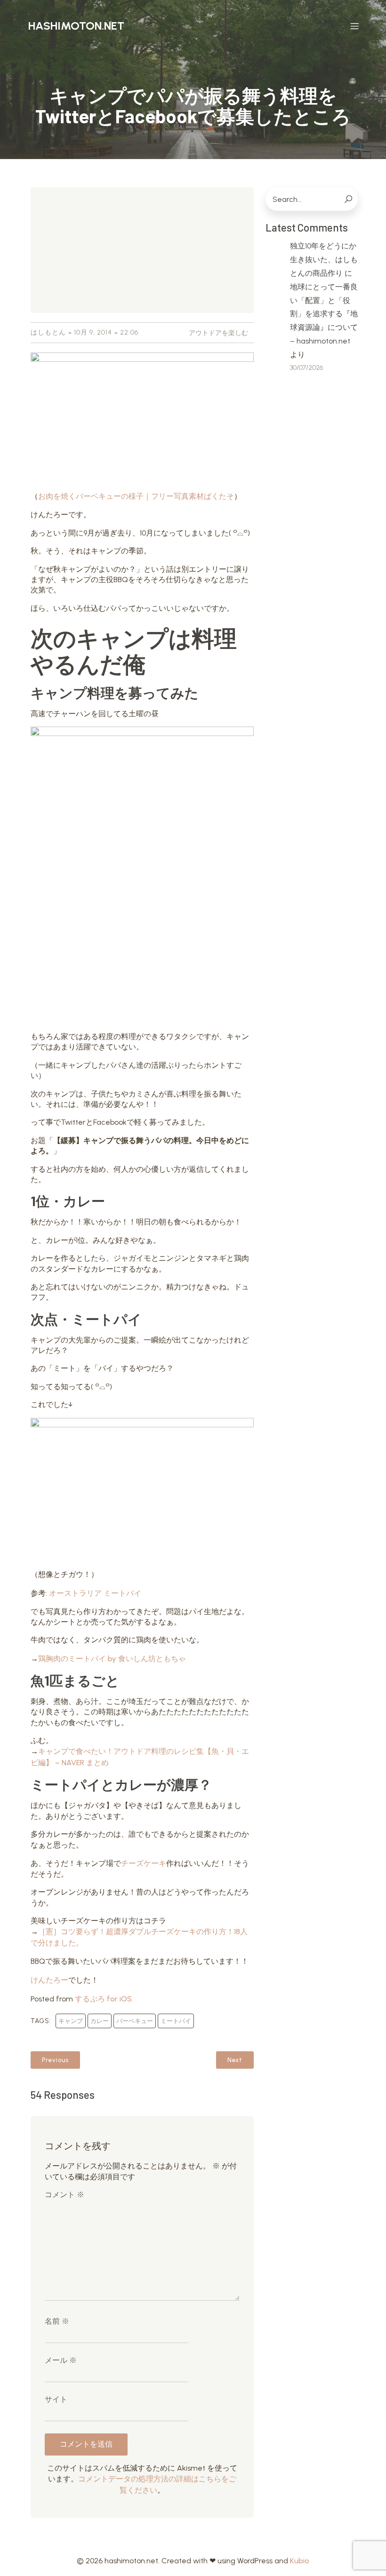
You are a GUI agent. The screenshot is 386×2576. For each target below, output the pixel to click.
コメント (64, 2195)
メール (61, 2360)
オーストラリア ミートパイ (95, 1593)
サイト (56, 2399)
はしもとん (48, 332)
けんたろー (49, 1980)
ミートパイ (176, 2021)
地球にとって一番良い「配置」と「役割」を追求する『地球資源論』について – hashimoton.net (324, 314)
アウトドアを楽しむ (218, 333)
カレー (100, 2021)
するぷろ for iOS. (104, 1999)
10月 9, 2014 (93, 332)
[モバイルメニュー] (354, 26)
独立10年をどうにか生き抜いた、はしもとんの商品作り (324, 260)
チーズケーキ (144, 1863)
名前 (57, 2321)
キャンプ (71, 2021)
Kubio (300, 2561)
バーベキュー (135, 2021)
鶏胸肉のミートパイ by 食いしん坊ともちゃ (112, 1659)
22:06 (129, 332)
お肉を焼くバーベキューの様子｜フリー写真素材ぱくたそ (136, 496)
